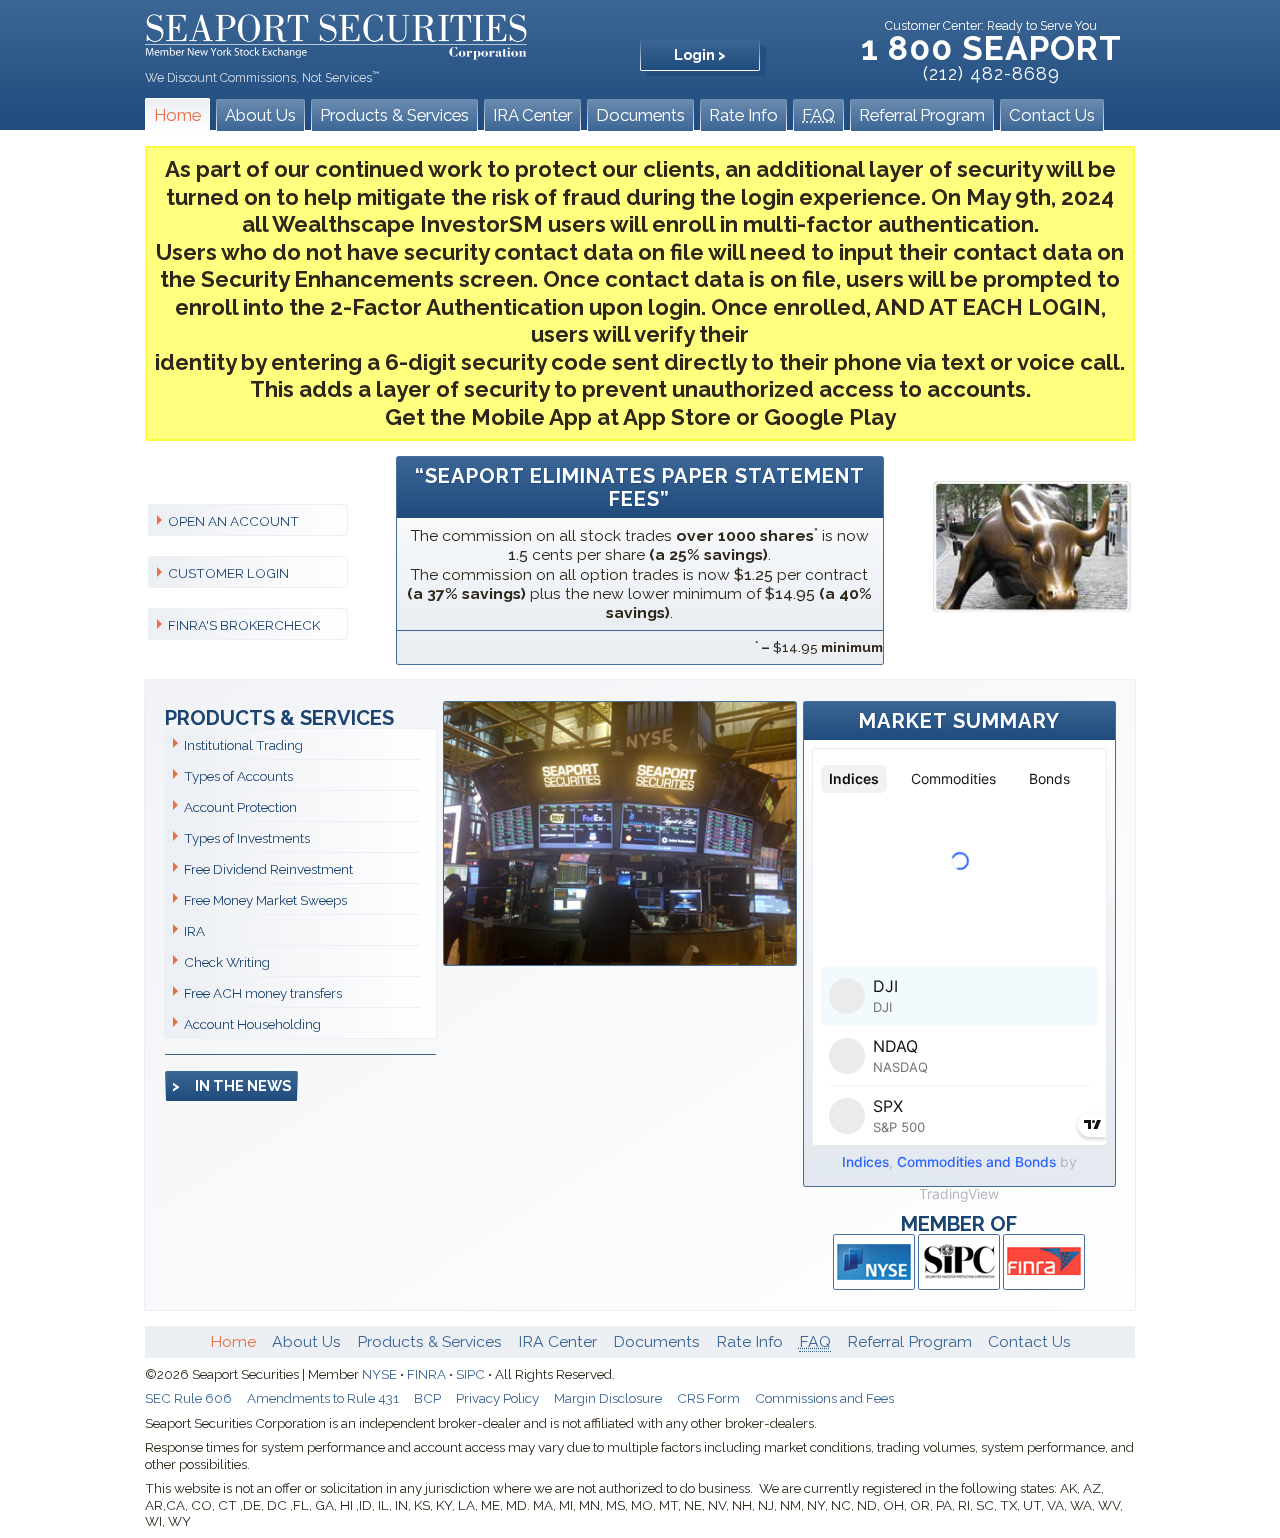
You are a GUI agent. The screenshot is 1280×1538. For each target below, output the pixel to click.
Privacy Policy (497, 1398)
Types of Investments (247, 838)
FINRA (426, 1374)
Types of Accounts (238, 776)
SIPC (470, 1374)
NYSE (379, 1374)
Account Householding (252, 1024)
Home (177, 115)
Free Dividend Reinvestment (268, 869)
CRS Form (708, 1398)
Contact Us (1052, 115)
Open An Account (233, 521)
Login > (700, 54)
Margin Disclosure (608, 1398)
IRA (194, 931)
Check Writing (227, 962)
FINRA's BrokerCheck (244, 625)
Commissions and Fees (824, 1398)
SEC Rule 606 (188, 1398)
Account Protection (240, 807)
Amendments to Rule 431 (323, 1398)
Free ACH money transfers (263, 993)
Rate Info (743, 115)
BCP (427, 1398)
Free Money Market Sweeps (265, 900)
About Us (260, 115)
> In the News (231, 1085)
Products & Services (394, 115)
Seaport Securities (336, 34)
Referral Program (922, 115)
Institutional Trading (243, 745)
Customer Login (228, 573)
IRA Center (532, 115)
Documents (640, 115)
